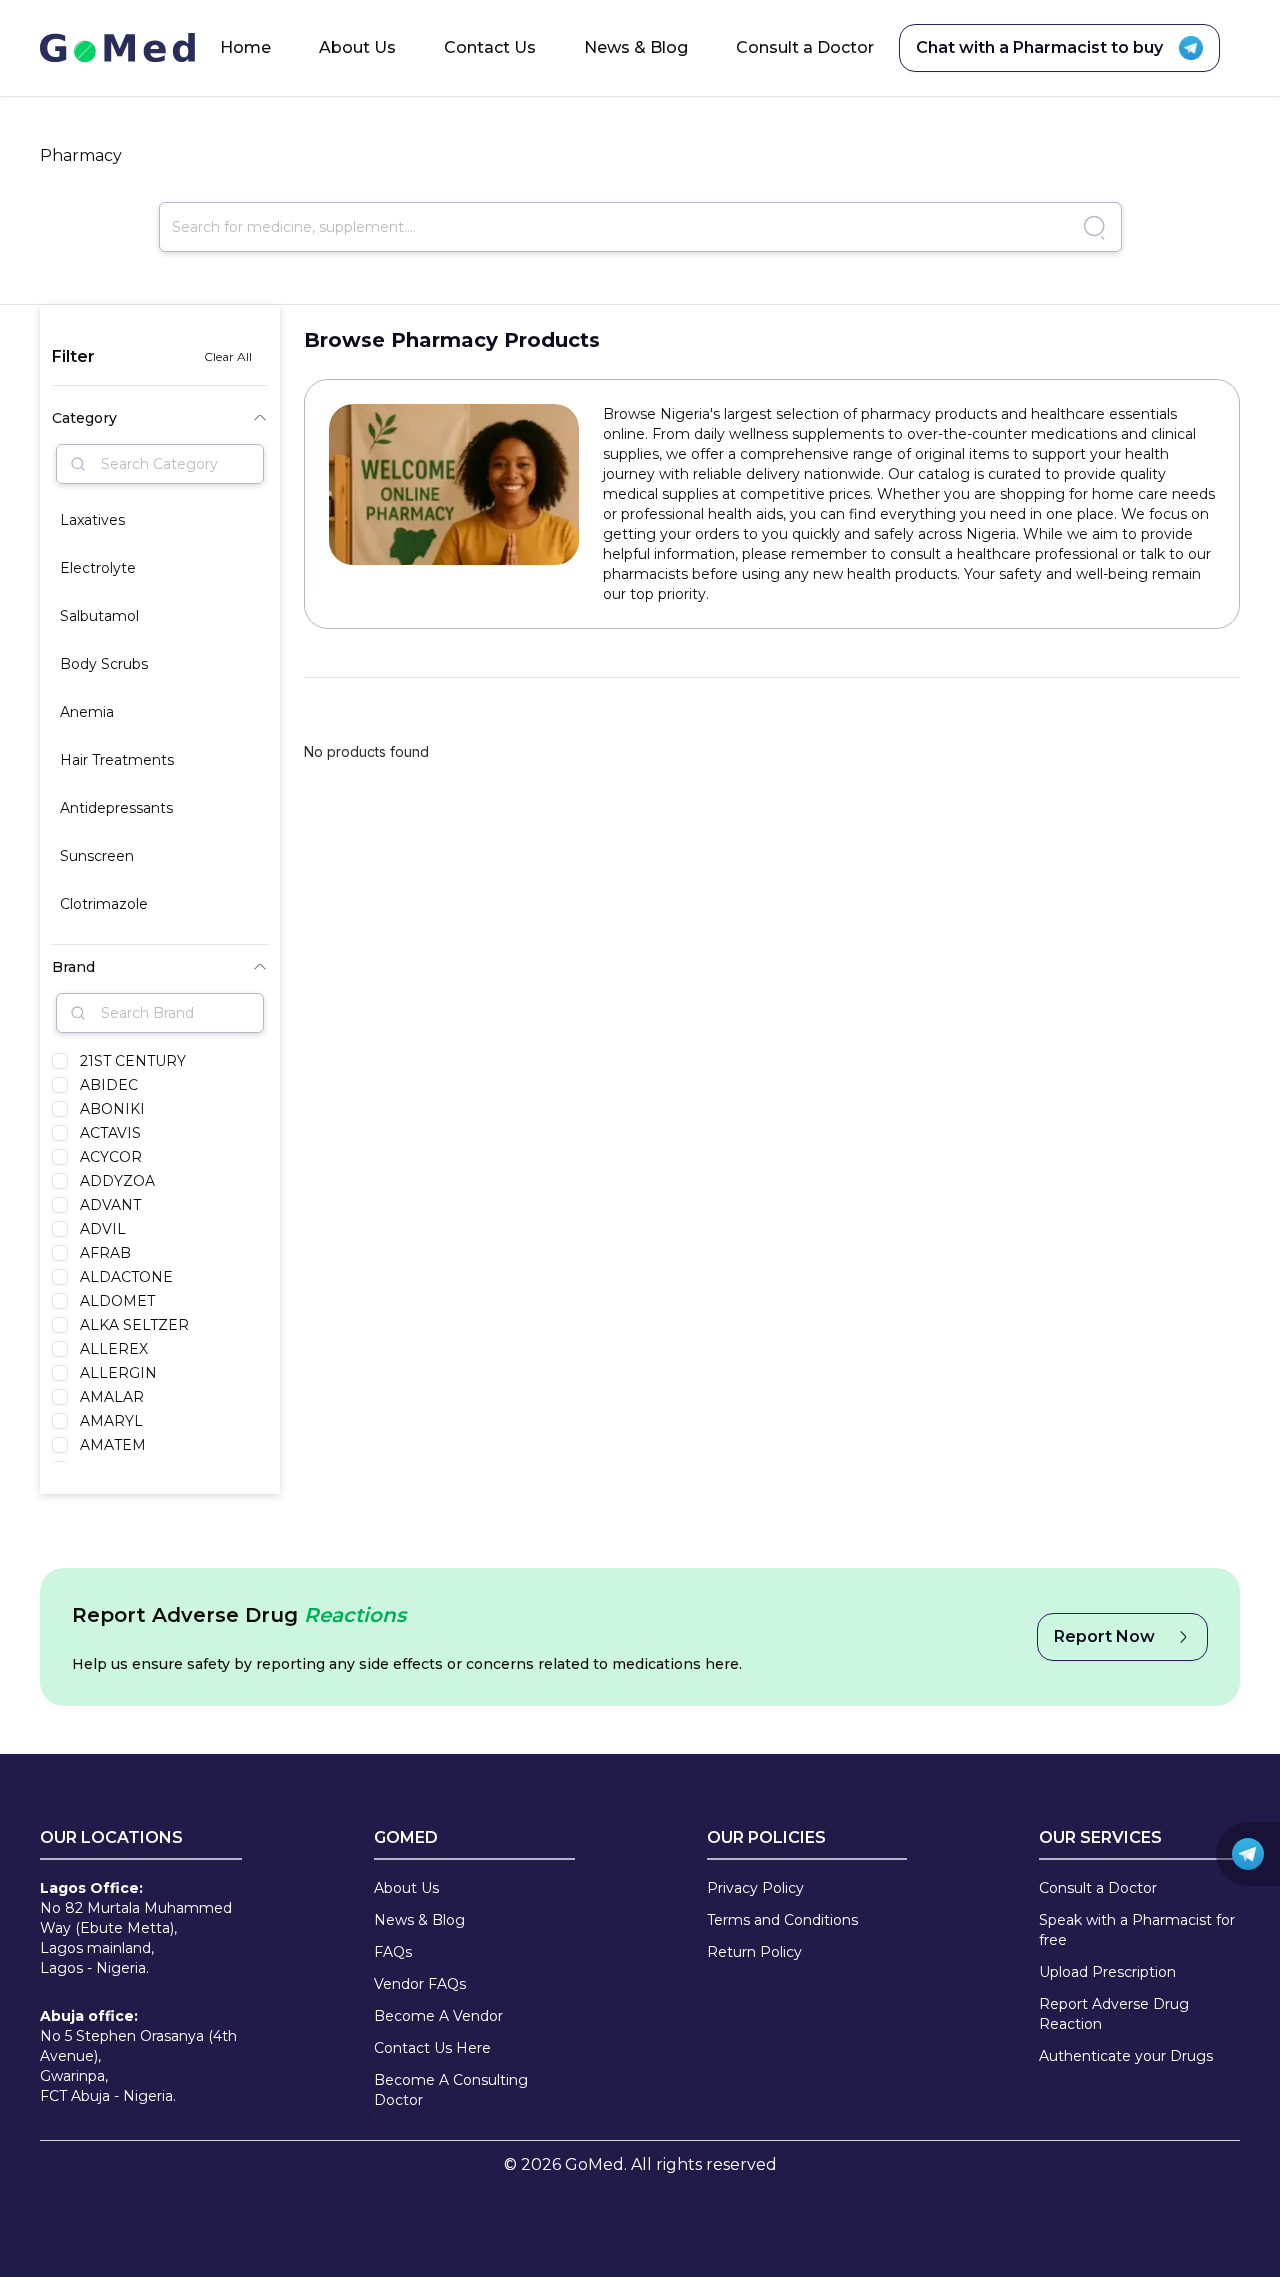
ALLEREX (114, 1349)
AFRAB (105, 1253)
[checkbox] (60, 1061)
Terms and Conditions (782, 1920)
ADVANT (110, 1205)
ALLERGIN (118, 1373)
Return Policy (754, 1952)
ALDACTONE (126, 1277)
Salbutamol (99, 616)
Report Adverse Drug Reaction (1114, 2014)
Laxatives (92, 520)
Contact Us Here (432, 2048)
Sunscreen (97, 856)
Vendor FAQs (420, 1984)
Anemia (87, 712)
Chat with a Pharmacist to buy (1039, 47)
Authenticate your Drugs (1126, 2056)
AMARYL (111, 1421)
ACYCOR (111, 1157)
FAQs (393, 1952)
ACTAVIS (110, 1133)
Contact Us (490, 47)
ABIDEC (109, 1085)
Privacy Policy (755, 1888)
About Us (357, 47)
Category (84, 418)
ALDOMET (117, 1301)
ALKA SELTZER (134, 1325)
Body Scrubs (104, 664)
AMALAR (112, 1397)
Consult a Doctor (805, 47)
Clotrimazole (104, 904)
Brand (73, 967)
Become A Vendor (438, 2016)
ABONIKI (112, 1109)
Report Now (1104, 1636)
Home (245, 47)
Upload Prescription (1107, 1972)
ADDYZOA (117, 1181)
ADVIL (103, 1229)
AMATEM (113, 1445)
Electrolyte (98, 568)
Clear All (228, 356)
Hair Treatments (117, 760)
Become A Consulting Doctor (451, 2090)
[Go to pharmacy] (1091, 227)
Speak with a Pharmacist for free (1137, 1930)
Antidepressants (116, 808)
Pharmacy (81, 155)
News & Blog (636, 47)
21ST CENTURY (133, 1061)
